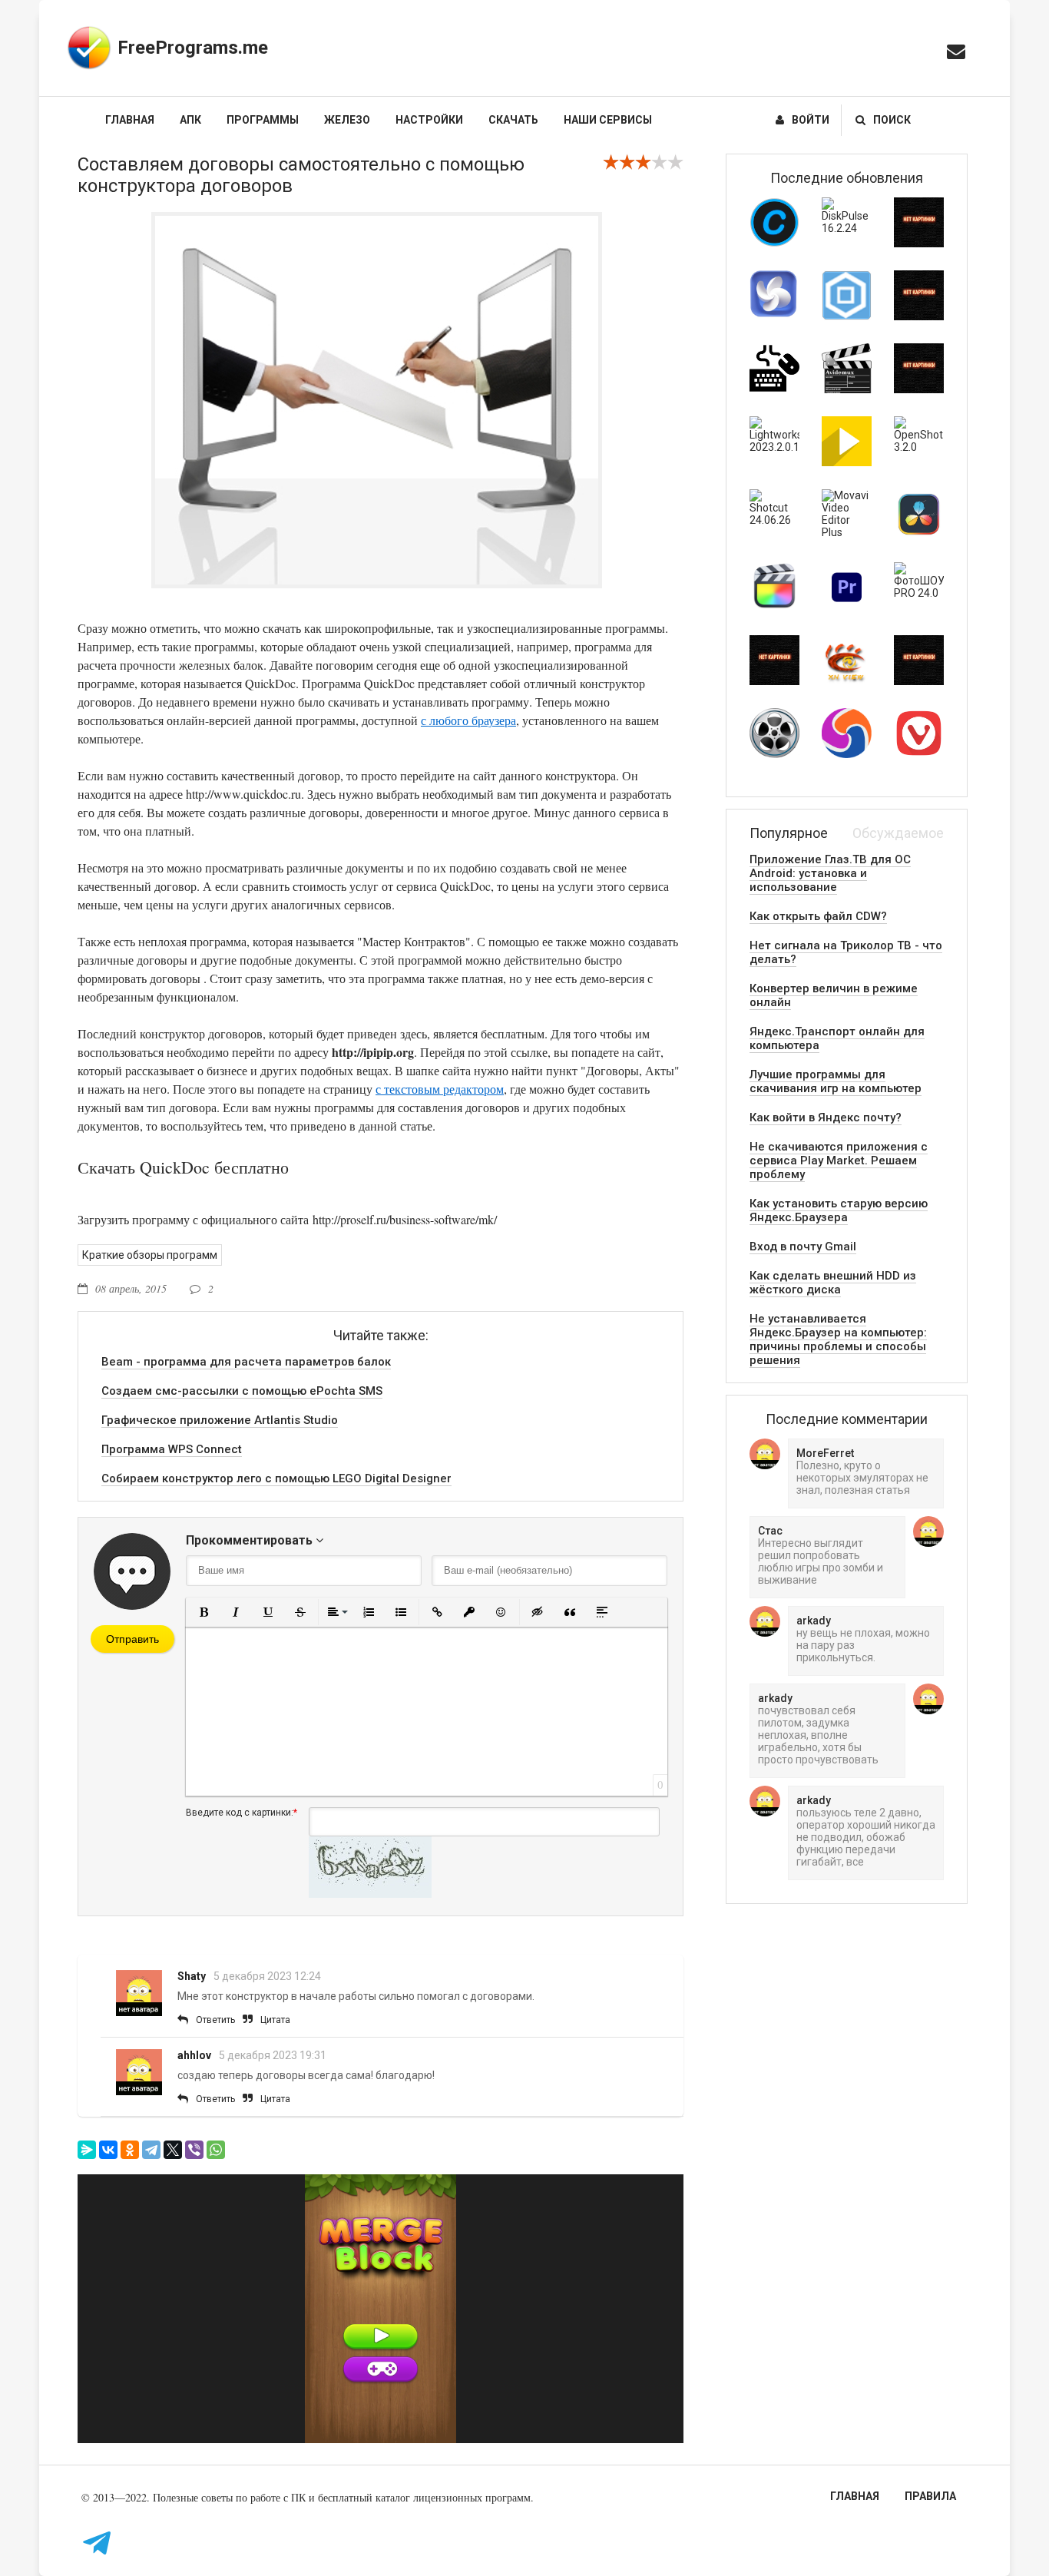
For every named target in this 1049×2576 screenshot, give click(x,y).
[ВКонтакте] (108, 2150)
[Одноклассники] (130, 2150)
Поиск (892, 120)
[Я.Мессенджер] (87, 2150)
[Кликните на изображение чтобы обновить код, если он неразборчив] (370, 1894)
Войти (811, 120)
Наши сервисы (608, 120)
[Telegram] (151, 2150)
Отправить (132, 1639)
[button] (204, 1612)
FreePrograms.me (193, 48)
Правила (930, 2496)
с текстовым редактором (440, 1089)
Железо (347, 120)
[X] (173, 2150)
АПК (190, 120)
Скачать (513, 120)
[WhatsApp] (216, 2150)
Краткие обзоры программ (150, 1255)
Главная (130, 120)
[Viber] (194, 2150)
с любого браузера (468, 720)
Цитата (275, 2020)
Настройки (429, 120)
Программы (263, 120)
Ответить (215, 2020)
